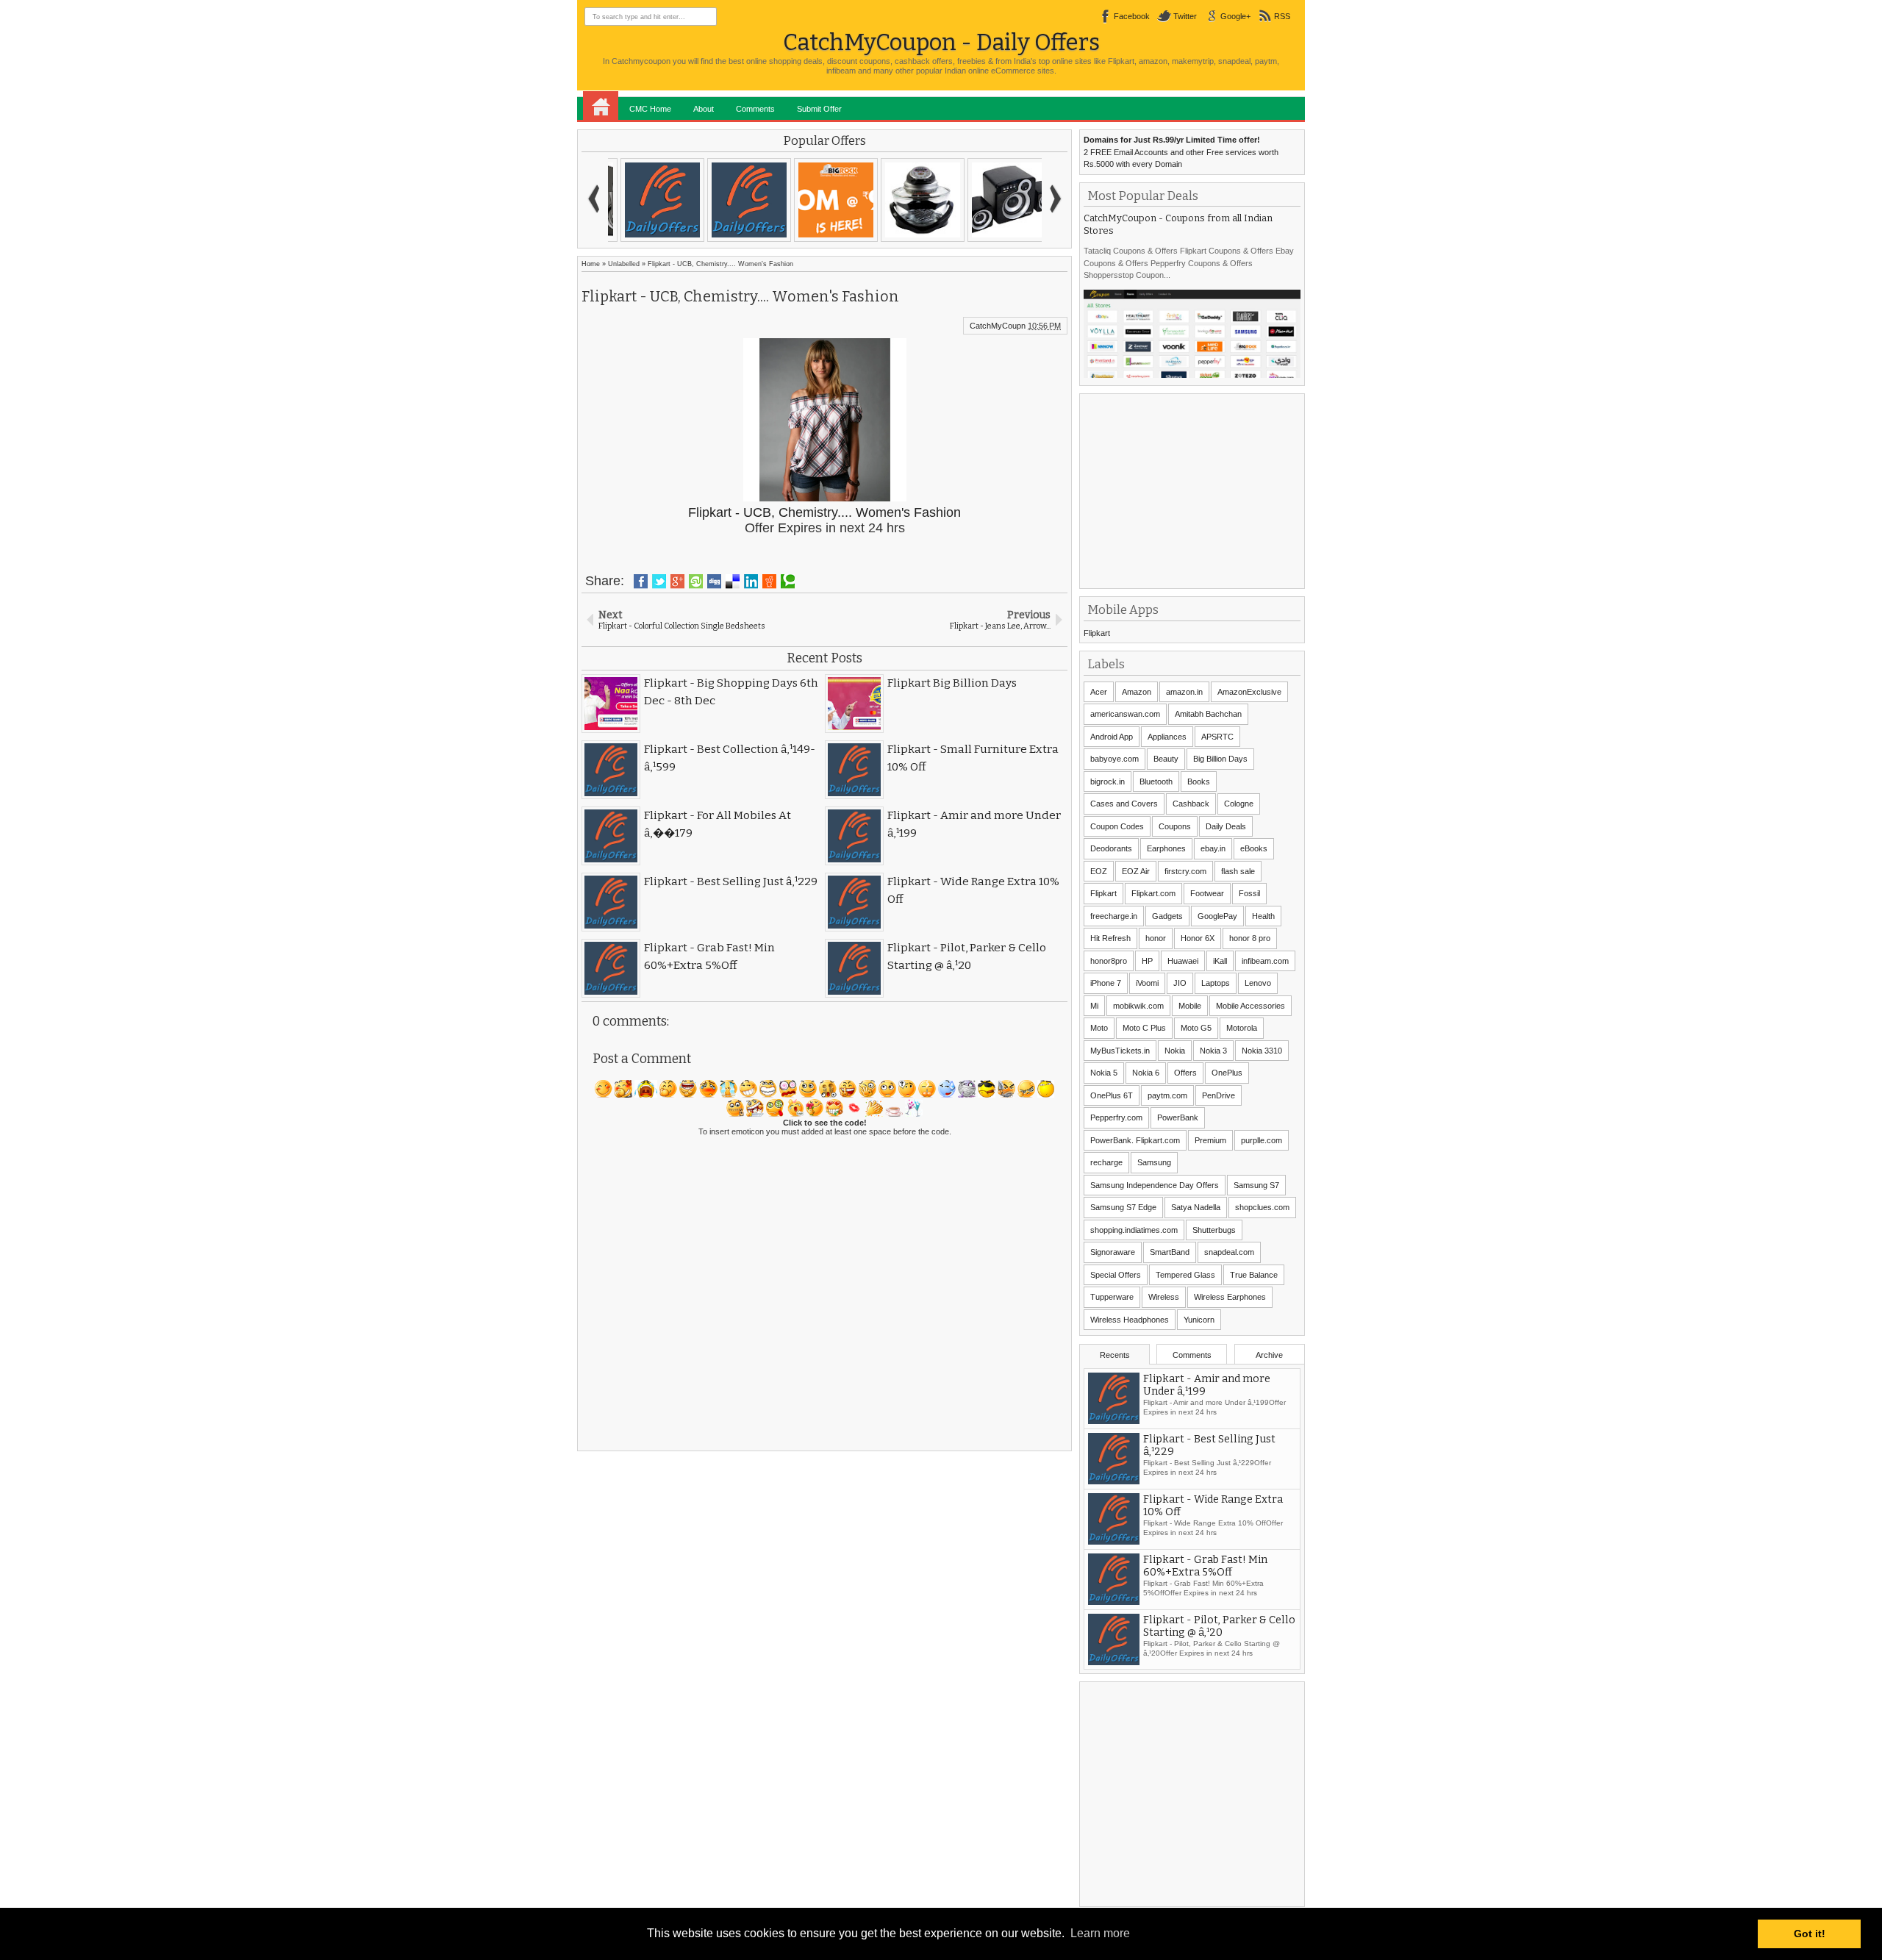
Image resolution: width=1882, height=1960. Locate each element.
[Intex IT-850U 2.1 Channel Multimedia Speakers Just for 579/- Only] (998, 200)
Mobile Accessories (1251, 1006)
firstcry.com (1185, 871)
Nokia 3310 (1262, 1051)
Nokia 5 (1104, 1073)
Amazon (1137, 692)
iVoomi (1147, 983)
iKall (1220, 961)
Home (601, 106)
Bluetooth (1156, 782)
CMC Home (650, 109)
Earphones (1166, 848)
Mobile (1190, 1006)
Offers (1185, 1073)
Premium (1210, 1140)
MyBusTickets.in (1120, 1051)
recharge (1106, 1162)
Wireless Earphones (1230, 1297)
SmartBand (1170, 1252)
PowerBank (1178, 1117)
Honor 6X (1198, 938)
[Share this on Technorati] (788, 582)
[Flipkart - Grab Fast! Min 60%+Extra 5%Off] (738, 200)
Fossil (1249, 893)
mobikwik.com (1138, 1006)
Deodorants (1111, 848)
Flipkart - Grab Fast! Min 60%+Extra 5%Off (1205, 1573)
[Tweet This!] (659, 582)
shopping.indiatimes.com (1134, 1230)
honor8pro (1109, 961)
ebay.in (1213, 848)
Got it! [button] (1810, 1934)
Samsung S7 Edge (1123, 1207)
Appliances (1167, 737)
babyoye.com (1114, 759)
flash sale (1238, 871)
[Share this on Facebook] (641, 582)
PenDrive (1219, 1095)
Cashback (1191, 804)
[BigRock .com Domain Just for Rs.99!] (825, 200)
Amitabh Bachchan (1208, 714)
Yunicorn (1199, 1320)
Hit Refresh (1110, 938)
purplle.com (1262, 1140)
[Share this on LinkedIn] (751, 582)
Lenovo (1258, 983)
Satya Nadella (1196, 1207)
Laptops (1216, 983)
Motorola (1242, 1028)
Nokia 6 (1146, 1073)
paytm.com (1167, 1095)
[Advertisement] (1194, 490)
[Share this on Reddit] (769, 582)
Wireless (1164, 1297)
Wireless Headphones (1130, 1320)
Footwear (1207, 893)
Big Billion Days (1220, 759)
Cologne (1239, 804)
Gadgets (1167, 916)
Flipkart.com (1153, 893)
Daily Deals (1226, 826)
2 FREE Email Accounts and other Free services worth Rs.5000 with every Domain (1181, 152)
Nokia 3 (1213, 1051)
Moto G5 (1196, 1028)
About (704, 109)
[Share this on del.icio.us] (733, 582)
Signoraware (1113, 1252)
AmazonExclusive (1249, 692)
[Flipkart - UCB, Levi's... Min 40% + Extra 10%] (651, 200)
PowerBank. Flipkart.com (1135, 1140)
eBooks (1254, 848)
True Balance (1254, 1275)
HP (1147, 961)
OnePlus (1227, 1073)
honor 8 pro (1250, 938)
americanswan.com (1125, 714)
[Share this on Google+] (677, 582)
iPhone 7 (1106, 983)
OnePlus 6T (1112, 1095)
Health (1263, 916)
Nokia (1175, 1051)
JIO (1180, 983)
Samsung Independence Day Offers (1155, 1185)
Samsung (1154, 1162)
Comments (755, 109)
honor (1156, 938)
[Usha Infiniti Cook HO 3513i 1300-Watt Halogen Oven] (912, 200)
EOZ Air (1136, 871)
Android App (1112, 737)
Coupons (1175, 826)
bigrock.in (1108, 782)
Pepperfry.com (1116, 1117)
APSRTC (1217, 737)
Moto (1099, 1028)
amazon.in (1184, 692)
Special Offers (1116, 1275)
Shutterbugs (1214, 1230)
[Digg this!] (714, 582)
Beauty (1166, 759)
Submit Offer (819, 109)
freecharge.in (1114, 916)
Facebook (1132, 16)
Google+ (1235, 16)
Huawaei (1183, 961)
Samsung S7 (1256, 1185)
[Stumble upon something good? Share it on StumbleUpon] (696, 582)
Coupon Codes (1117, 826)
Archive (1269, 1355)
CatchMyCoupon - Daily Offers (941, 42)
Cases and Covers (1124, 804)
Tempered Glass (1185, 1275)
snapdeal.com (1229, 1252)
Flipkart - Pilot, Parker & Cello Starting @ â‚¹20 (1219, 1633)
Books (1199, 782)
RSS (1282, 16)
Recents (1115, 1355)
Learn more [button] (1100, 1933)
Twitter (1185, 16)
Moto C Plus (1144, 1028)
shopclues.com (1262, 1207)
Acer (1099, 692)
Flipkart (1097, 633)
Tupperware (1112, 1297)
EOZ (1099, 871)
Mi (1094, 1006)
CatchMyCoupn (998, 326)
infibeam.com (1265, 961)
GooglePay (1217, 916)
